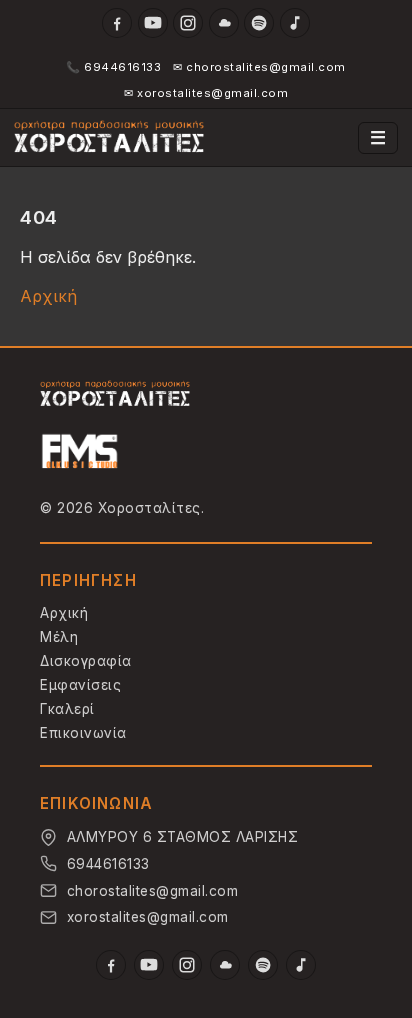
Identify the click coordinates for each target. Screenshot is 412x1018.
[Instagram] (188, 23)
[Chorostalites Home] (115, 394)
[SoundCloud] (224, 23)
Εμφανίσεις (80, 685)
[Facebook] (117, 23)
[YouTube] (153, 23)
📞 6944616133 (113, 67)
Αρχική (48, 296)
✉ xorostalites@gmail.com (206, 93)
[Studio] (80, 453)
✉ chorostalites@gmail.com (259, 67)
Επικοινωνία (83, 733)
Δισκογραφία (86, 661)
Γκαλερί (67, 709)
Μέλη (59, 637)
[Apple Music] (295, 23)
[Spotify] (259, 23)
